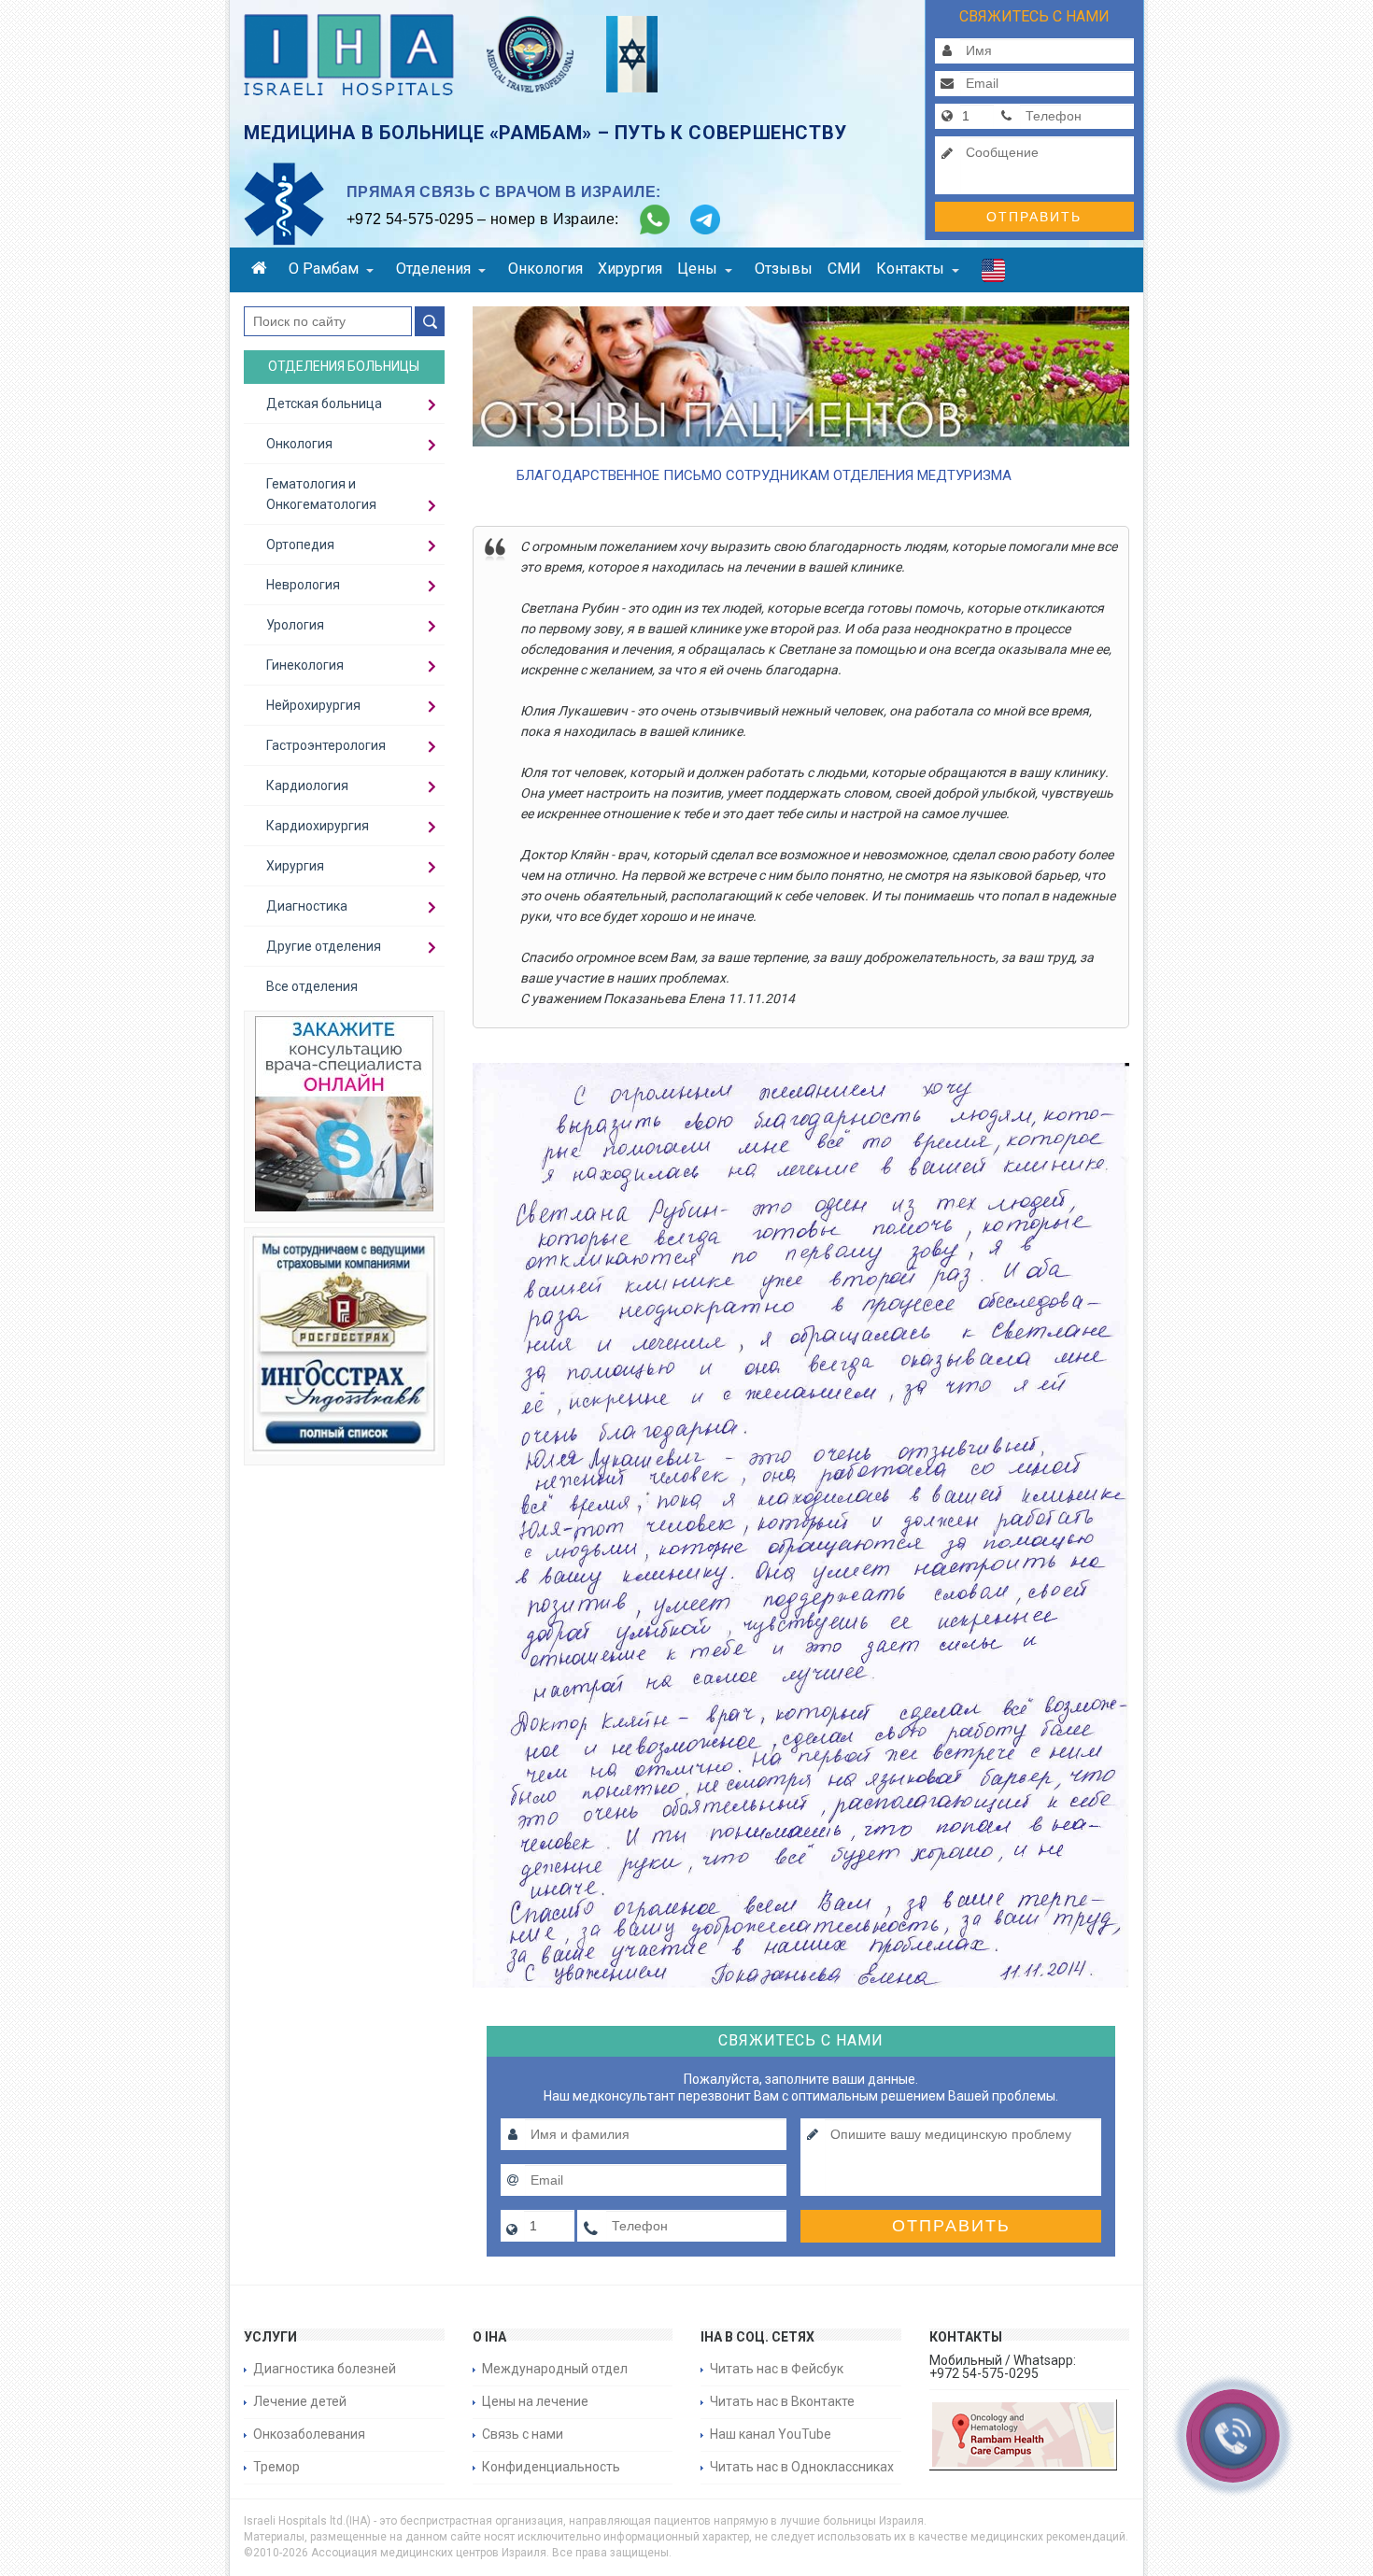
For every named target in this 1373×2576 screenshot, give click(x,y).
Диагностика (307, 906)
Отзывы (784, 269)
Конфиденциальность (551, 2467)
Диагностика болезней (325, 2369)
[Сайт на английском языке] (993, 275)
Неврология (303, 585)
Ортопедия (300, 545)
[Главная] (262, 270)
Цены (697, 269)
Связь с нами (523, 2434)
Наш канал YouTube (771, 2434)
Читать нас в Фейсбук (777, 2369)
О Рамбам (324, 269)
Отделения (433, 269)
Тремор (276, 2467)
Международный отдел (555, 2369)
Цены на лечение (535, 2401)
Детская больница (324, 403)
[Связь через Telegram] (705, 219)
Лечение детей (300, 2401)
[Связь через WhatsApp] (655, 219)
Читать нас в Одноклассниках (802, 2467)
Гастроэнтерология (326, 745)
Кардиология (307, 786)
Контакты (910, 269)
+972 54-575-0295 (410, 219)
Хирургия (630, 269)
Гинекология (305, 665)
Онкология (545, 269)
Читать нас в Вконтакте (782, 2401)
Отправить (1034, 217)
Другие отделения (324, 946)
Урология (295, 625)
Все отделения (312, 986)
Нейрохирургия (313, 705)
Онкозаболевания (309, 2434)
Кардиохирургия (318, 826)
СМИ (844, 269)
